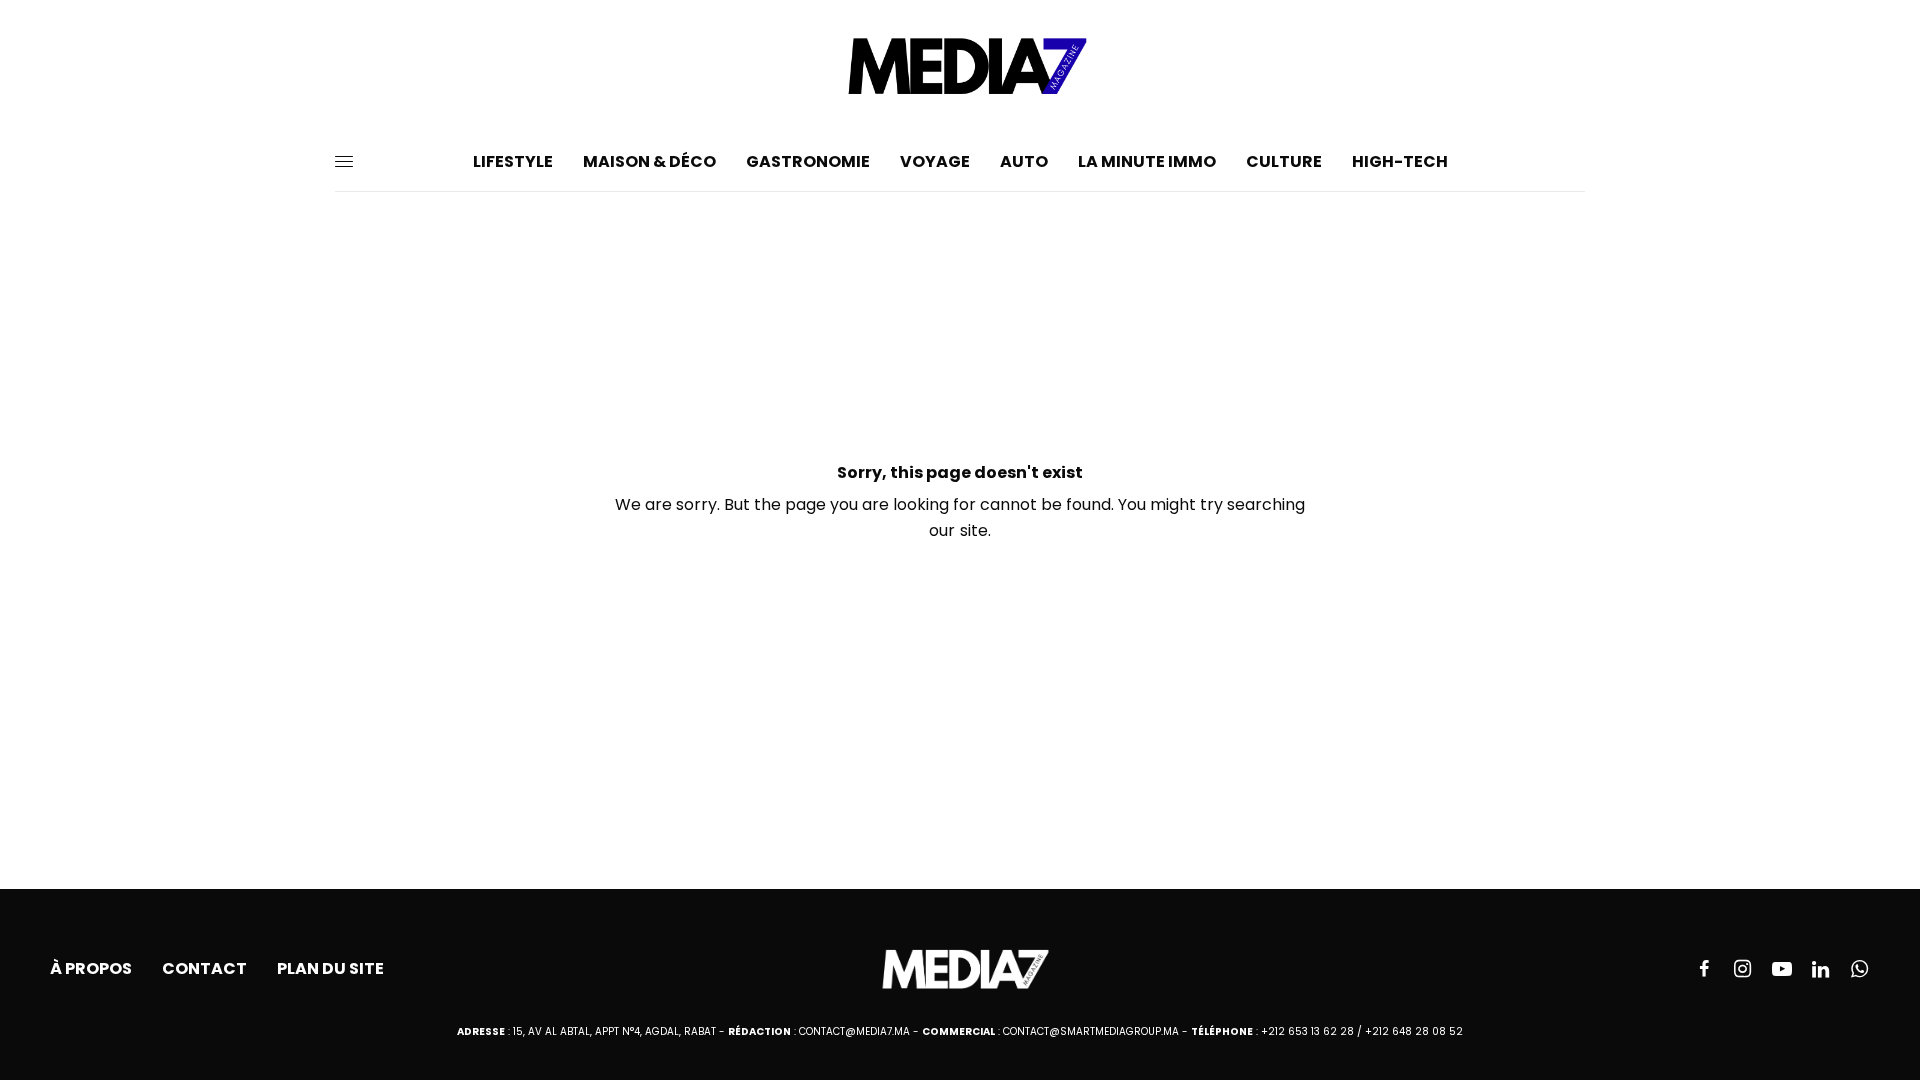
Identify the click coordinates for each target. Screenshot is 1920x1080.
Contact (204, 968)
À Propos (91, 968)
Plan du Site (330, 968)
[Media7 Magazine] (959, 66)
